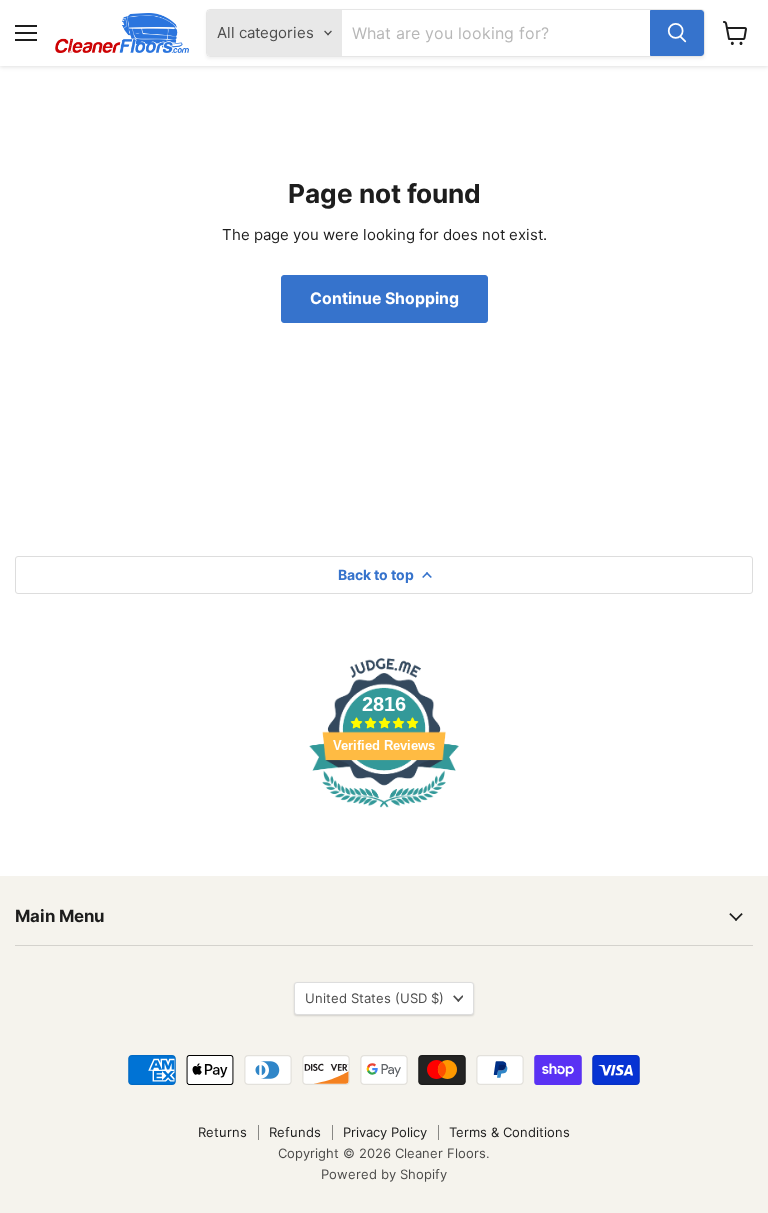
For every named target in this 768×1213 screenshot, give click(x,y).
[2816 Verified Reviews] (384, 810)
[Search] (677, 33)
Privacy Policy (385, 1132)
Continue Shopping (384, 298)
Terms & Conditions (509, 1132)
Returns (222, 1132)
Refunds (295, 1132)
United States (374, 998)
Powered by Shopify (384, 1174)
